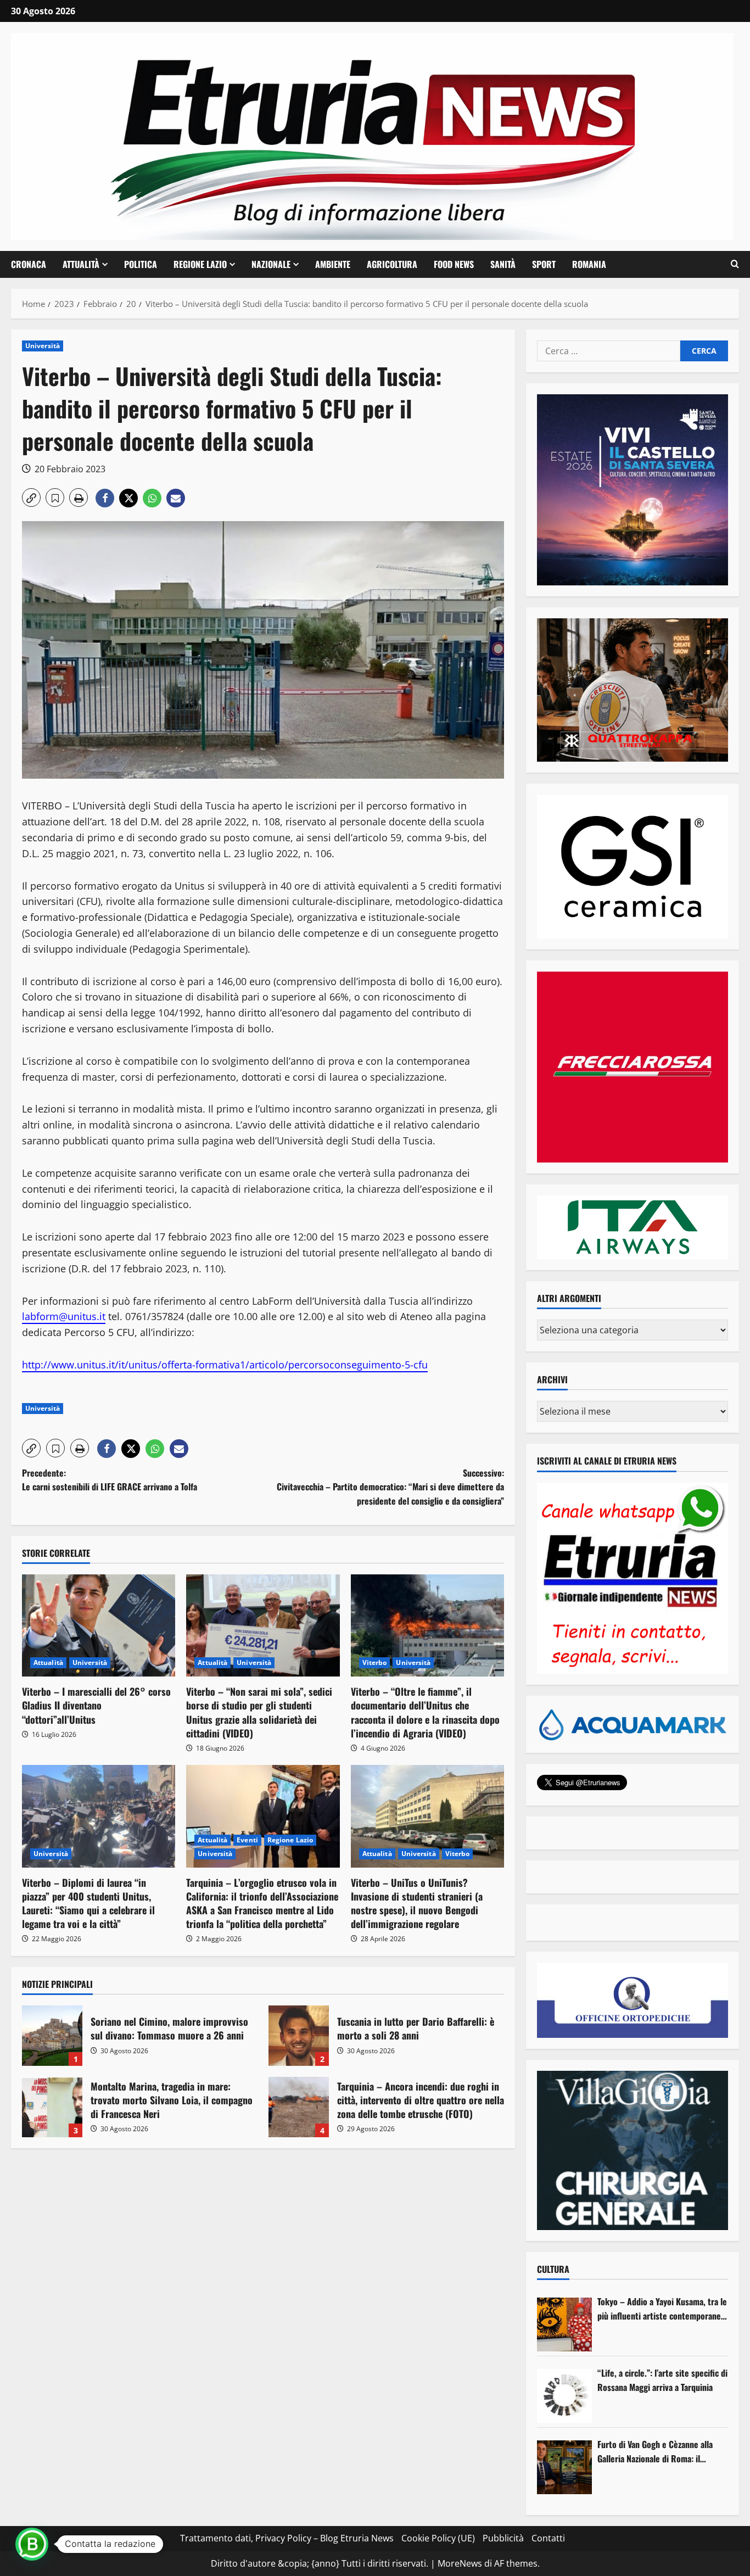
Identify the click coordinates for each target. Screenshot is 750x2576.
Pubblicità (503, 2538)
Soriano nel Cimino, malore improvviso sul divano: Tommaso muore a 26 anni (52, 2036)
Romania (589, 264)
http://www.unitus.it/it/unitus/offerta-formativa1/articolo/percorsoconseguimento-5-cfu (225, 1365)
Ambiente (333, 264)
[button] (735, 264)
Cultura (553, 2269)
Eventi (247, 1840)
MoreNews (460, 2563)
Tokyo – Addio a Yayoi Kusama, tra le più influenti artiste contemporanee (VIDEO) (662, 2309)
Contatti (548, 2538)
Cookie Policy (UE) (438, 2538)
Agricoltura (392, 264)
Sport (544, 264)
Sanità (503, 264)
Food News (454, 264)
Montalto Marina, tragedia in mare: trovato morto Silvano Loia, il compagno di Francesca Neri (52, 2107)
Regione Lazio (200, 264)
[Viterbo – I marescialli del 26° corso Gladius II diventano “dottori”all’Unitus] (99, 1625)
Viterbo (375, 1663)
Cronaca (29, 264)
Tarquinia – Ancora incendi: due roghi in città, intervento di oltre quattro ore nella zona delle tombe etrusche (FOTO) (299, 2107)
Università (43, 346)
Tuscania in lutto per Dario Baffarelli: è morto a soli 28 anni (299, 2036)
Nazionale (271, 264)
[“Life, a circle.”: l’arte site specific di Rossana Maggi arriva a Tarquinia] (564, 2396)
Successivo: (390, 1487)
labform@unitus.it (64, 1316)
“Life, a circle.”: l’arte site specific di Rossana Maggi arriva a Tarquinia (662, 2380)
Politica (141, 264)
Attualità (81, 264)
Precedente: (110, 1480)
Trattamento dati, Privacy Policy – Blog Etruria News (287, 2538)
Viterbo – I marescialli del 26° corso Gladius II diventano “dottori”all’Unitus (96, 1705)
